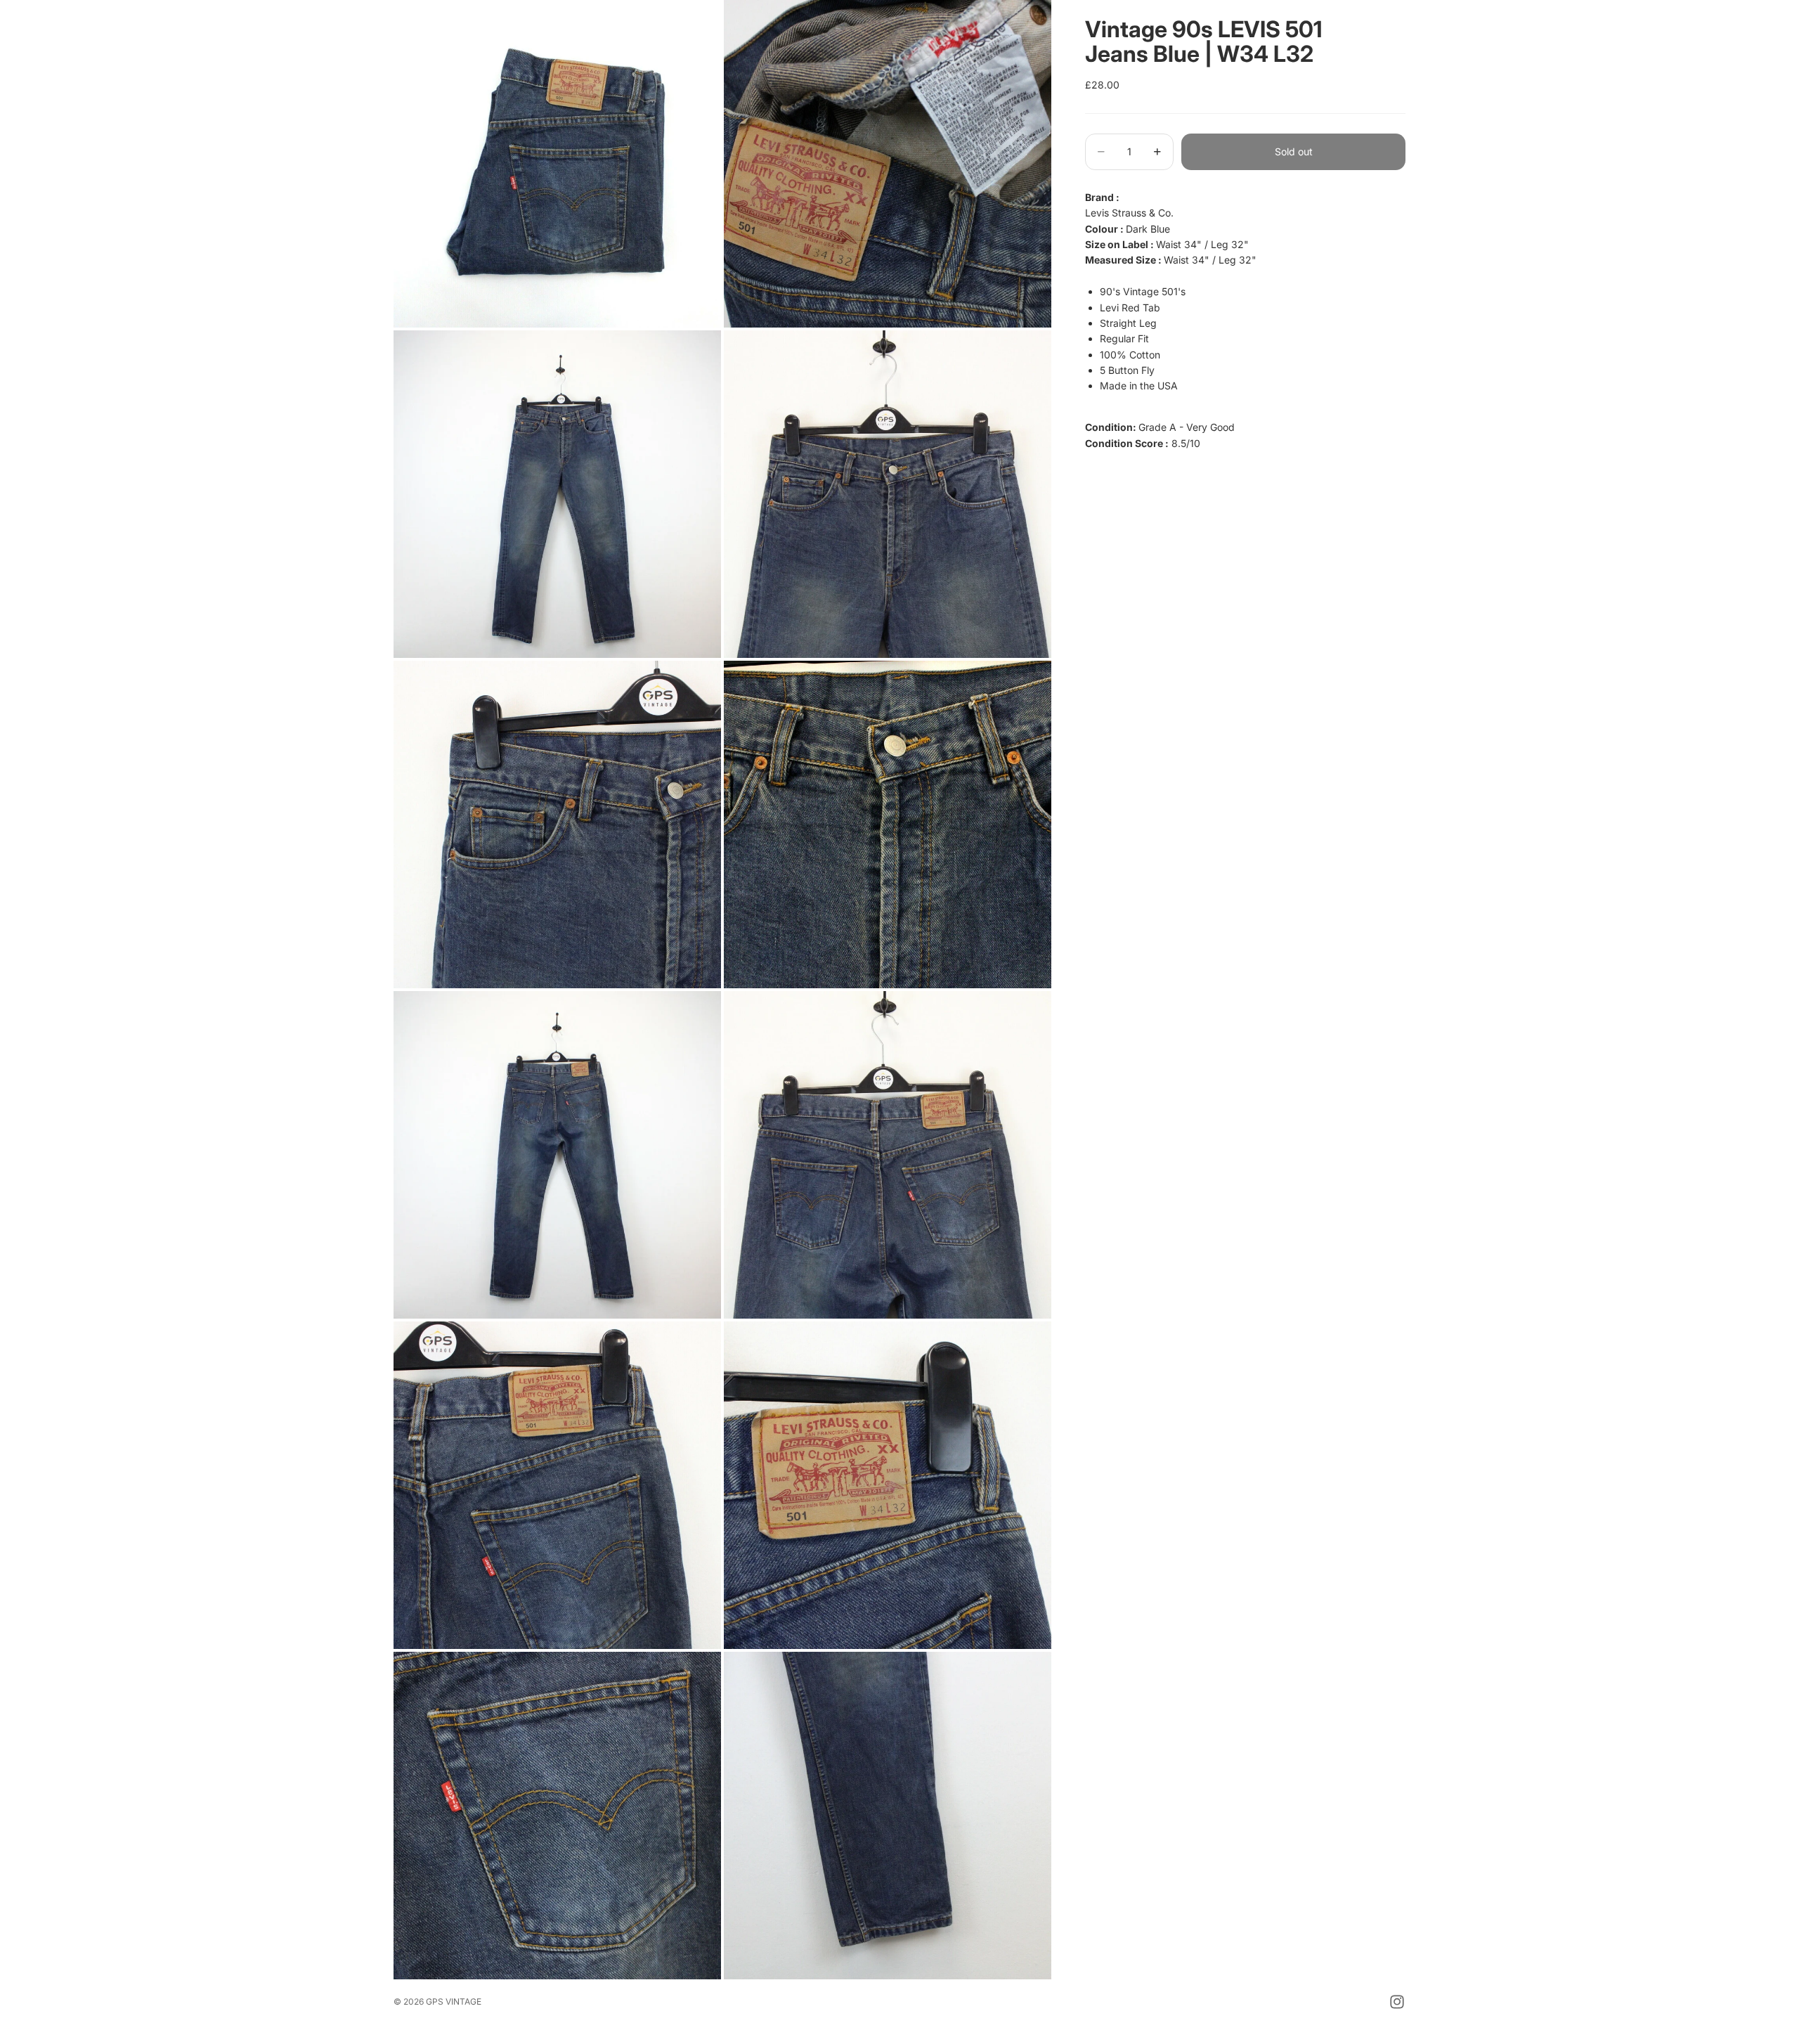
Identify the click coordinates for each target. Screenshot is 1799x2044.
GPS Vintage (454, 2001)
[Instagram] (1397, 2002)
